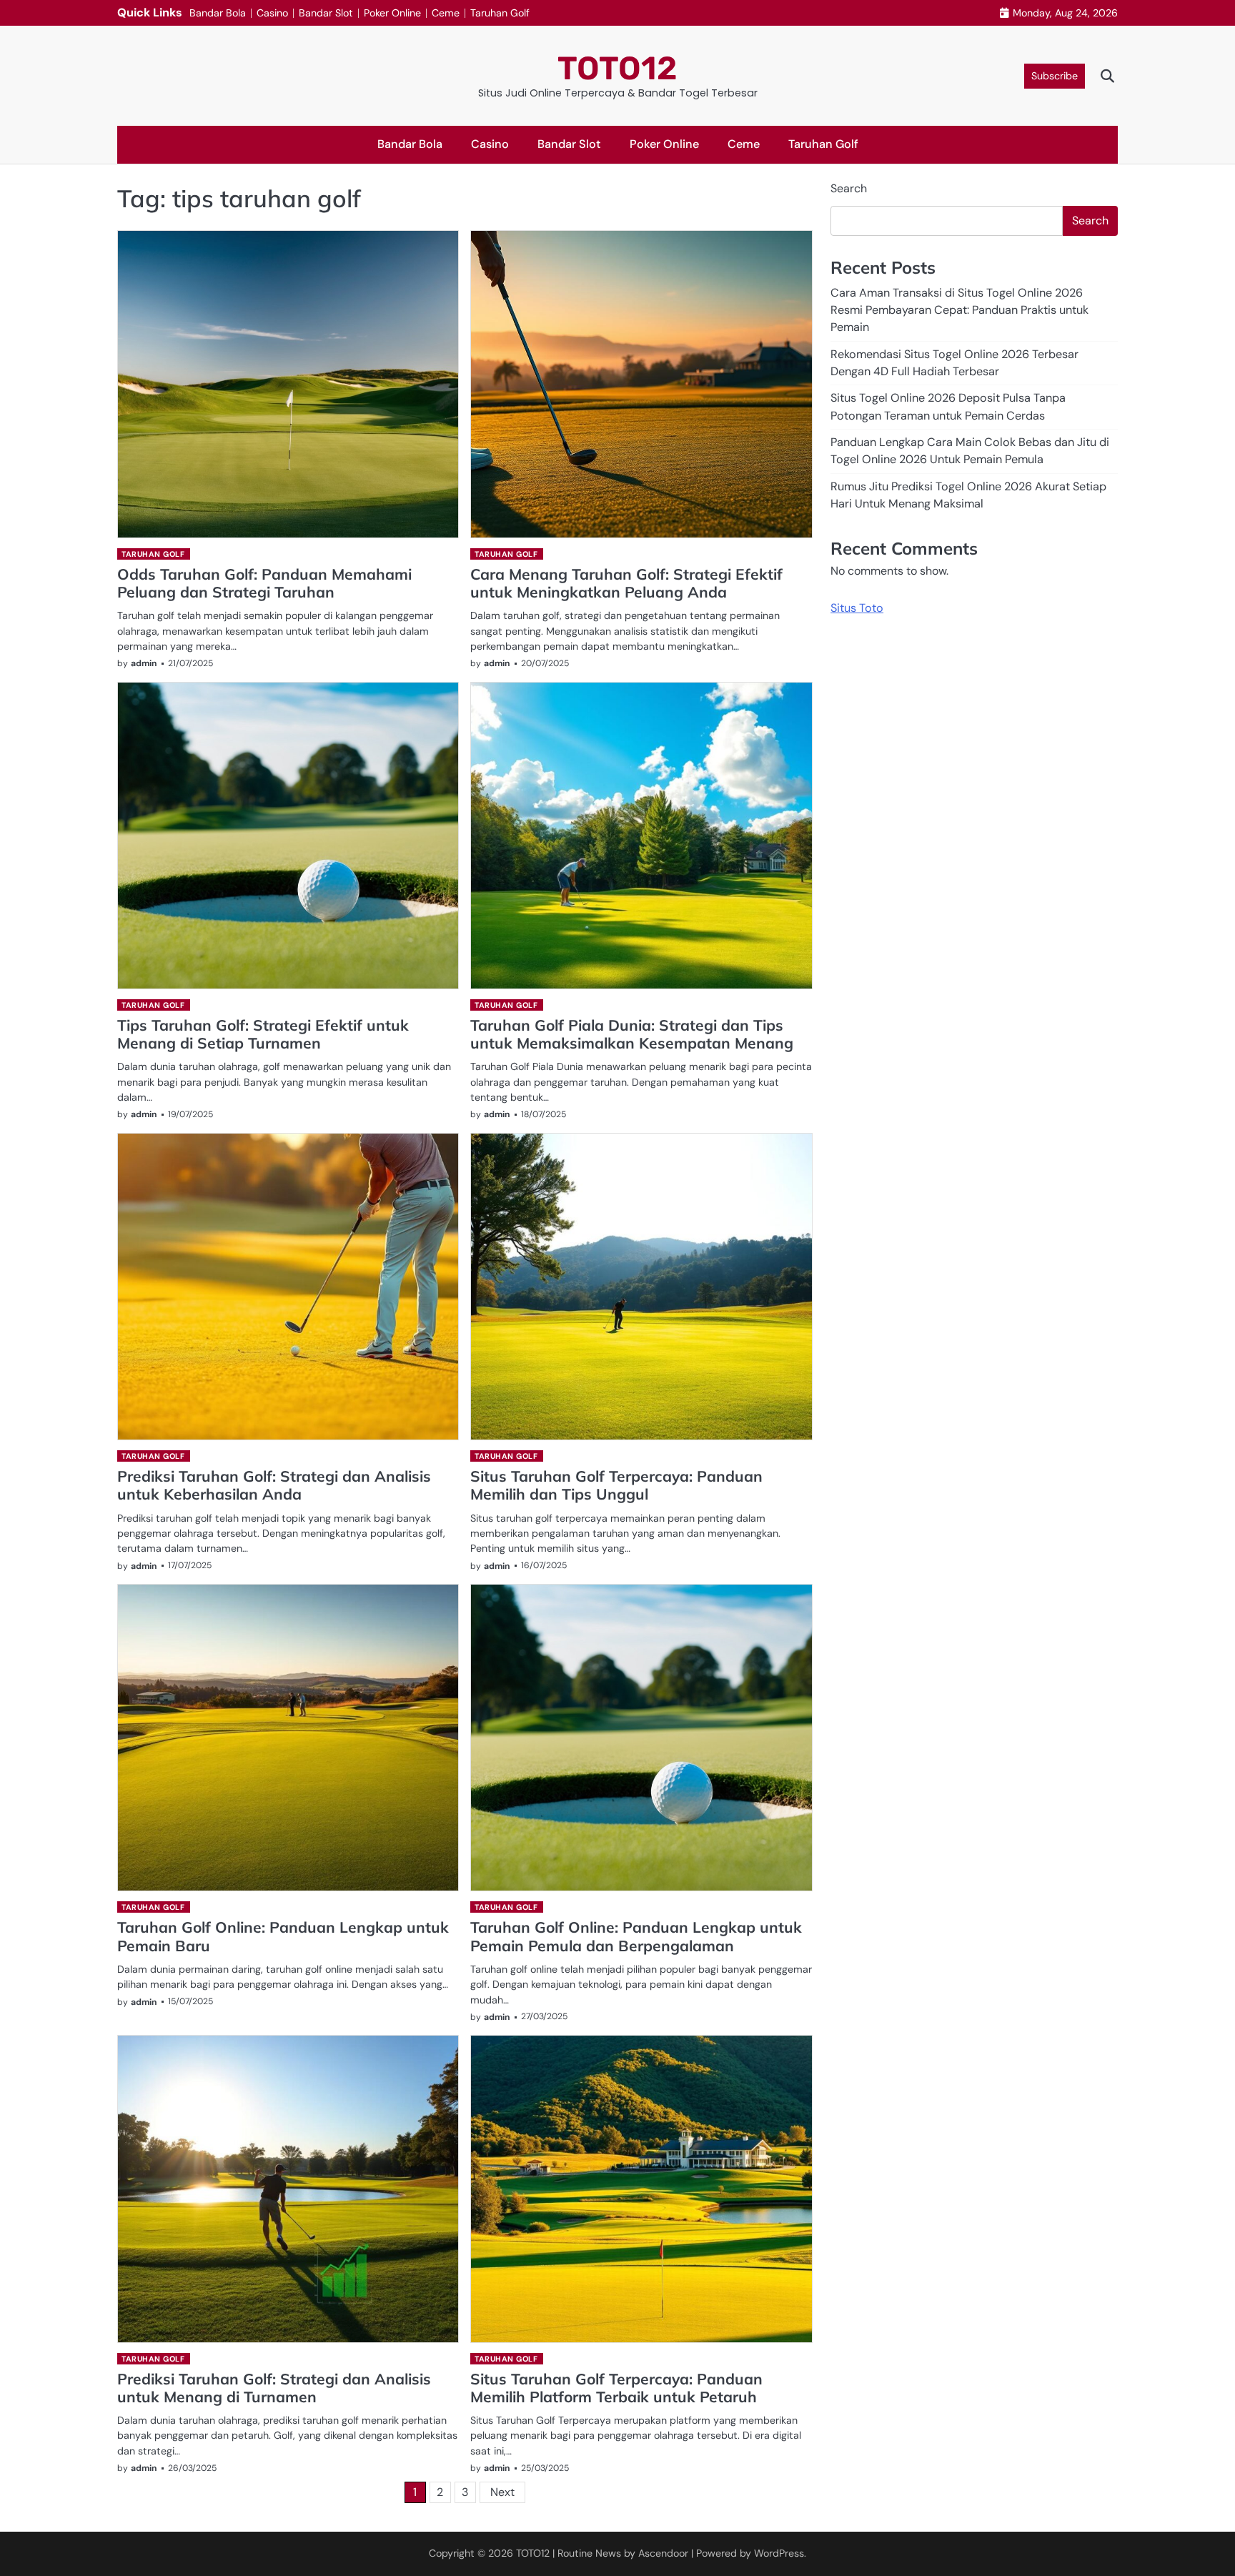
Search (849, 188)
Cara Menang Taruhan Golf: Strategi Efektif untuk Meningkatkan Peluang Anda (626, 583)
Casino (272, 13)
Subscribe (1055, 76)
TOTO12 (617, 68)
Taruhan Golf (500, 13)
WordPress (779, 2553)
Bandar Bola (218, 13)
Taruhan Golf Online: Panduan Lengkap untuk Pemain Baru (283, 1936)
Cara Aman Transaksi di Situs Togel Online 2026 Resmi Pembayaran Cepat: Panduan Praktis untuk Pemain (959, 309)
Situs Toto (857, 608)
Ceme (446, 13)
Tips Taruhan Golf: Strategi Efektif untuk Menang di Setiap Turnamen (263, 1034)
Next (502, 2492)
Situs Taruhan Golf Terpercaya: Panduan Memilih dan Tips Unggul (616, 1485)
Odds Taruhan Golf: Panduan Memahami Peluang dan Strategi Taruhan (264, 583)
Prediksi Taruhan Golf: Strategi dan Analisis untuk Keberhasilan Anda (274, 1485)
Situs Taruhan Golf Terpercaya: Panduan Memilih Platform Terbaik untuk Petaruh (616, 2388)
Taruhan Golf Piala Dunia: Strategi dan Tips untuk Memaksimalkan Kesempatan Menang (632, 1034)
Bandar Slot (326, 13)
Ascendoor (663, 2553)
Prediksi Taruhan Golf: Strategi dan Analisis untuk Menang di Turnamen (274, 2388)
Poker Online (392, 13)
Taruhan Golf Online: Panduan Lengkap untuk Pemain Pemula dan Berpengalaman (636, 1936)
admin (144, 663)
